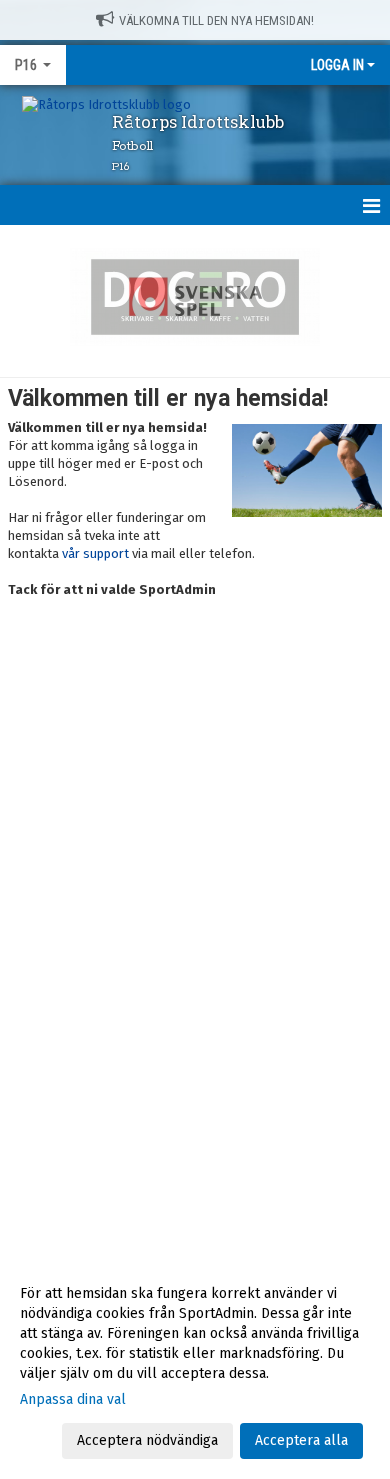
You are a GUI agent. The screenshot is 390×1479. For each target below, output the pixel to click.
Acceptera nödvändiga (147, 1440)
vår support (95, 553)
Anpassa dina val (73, 1399)
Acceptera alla (301, 1440)
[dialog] (195, 1366)
